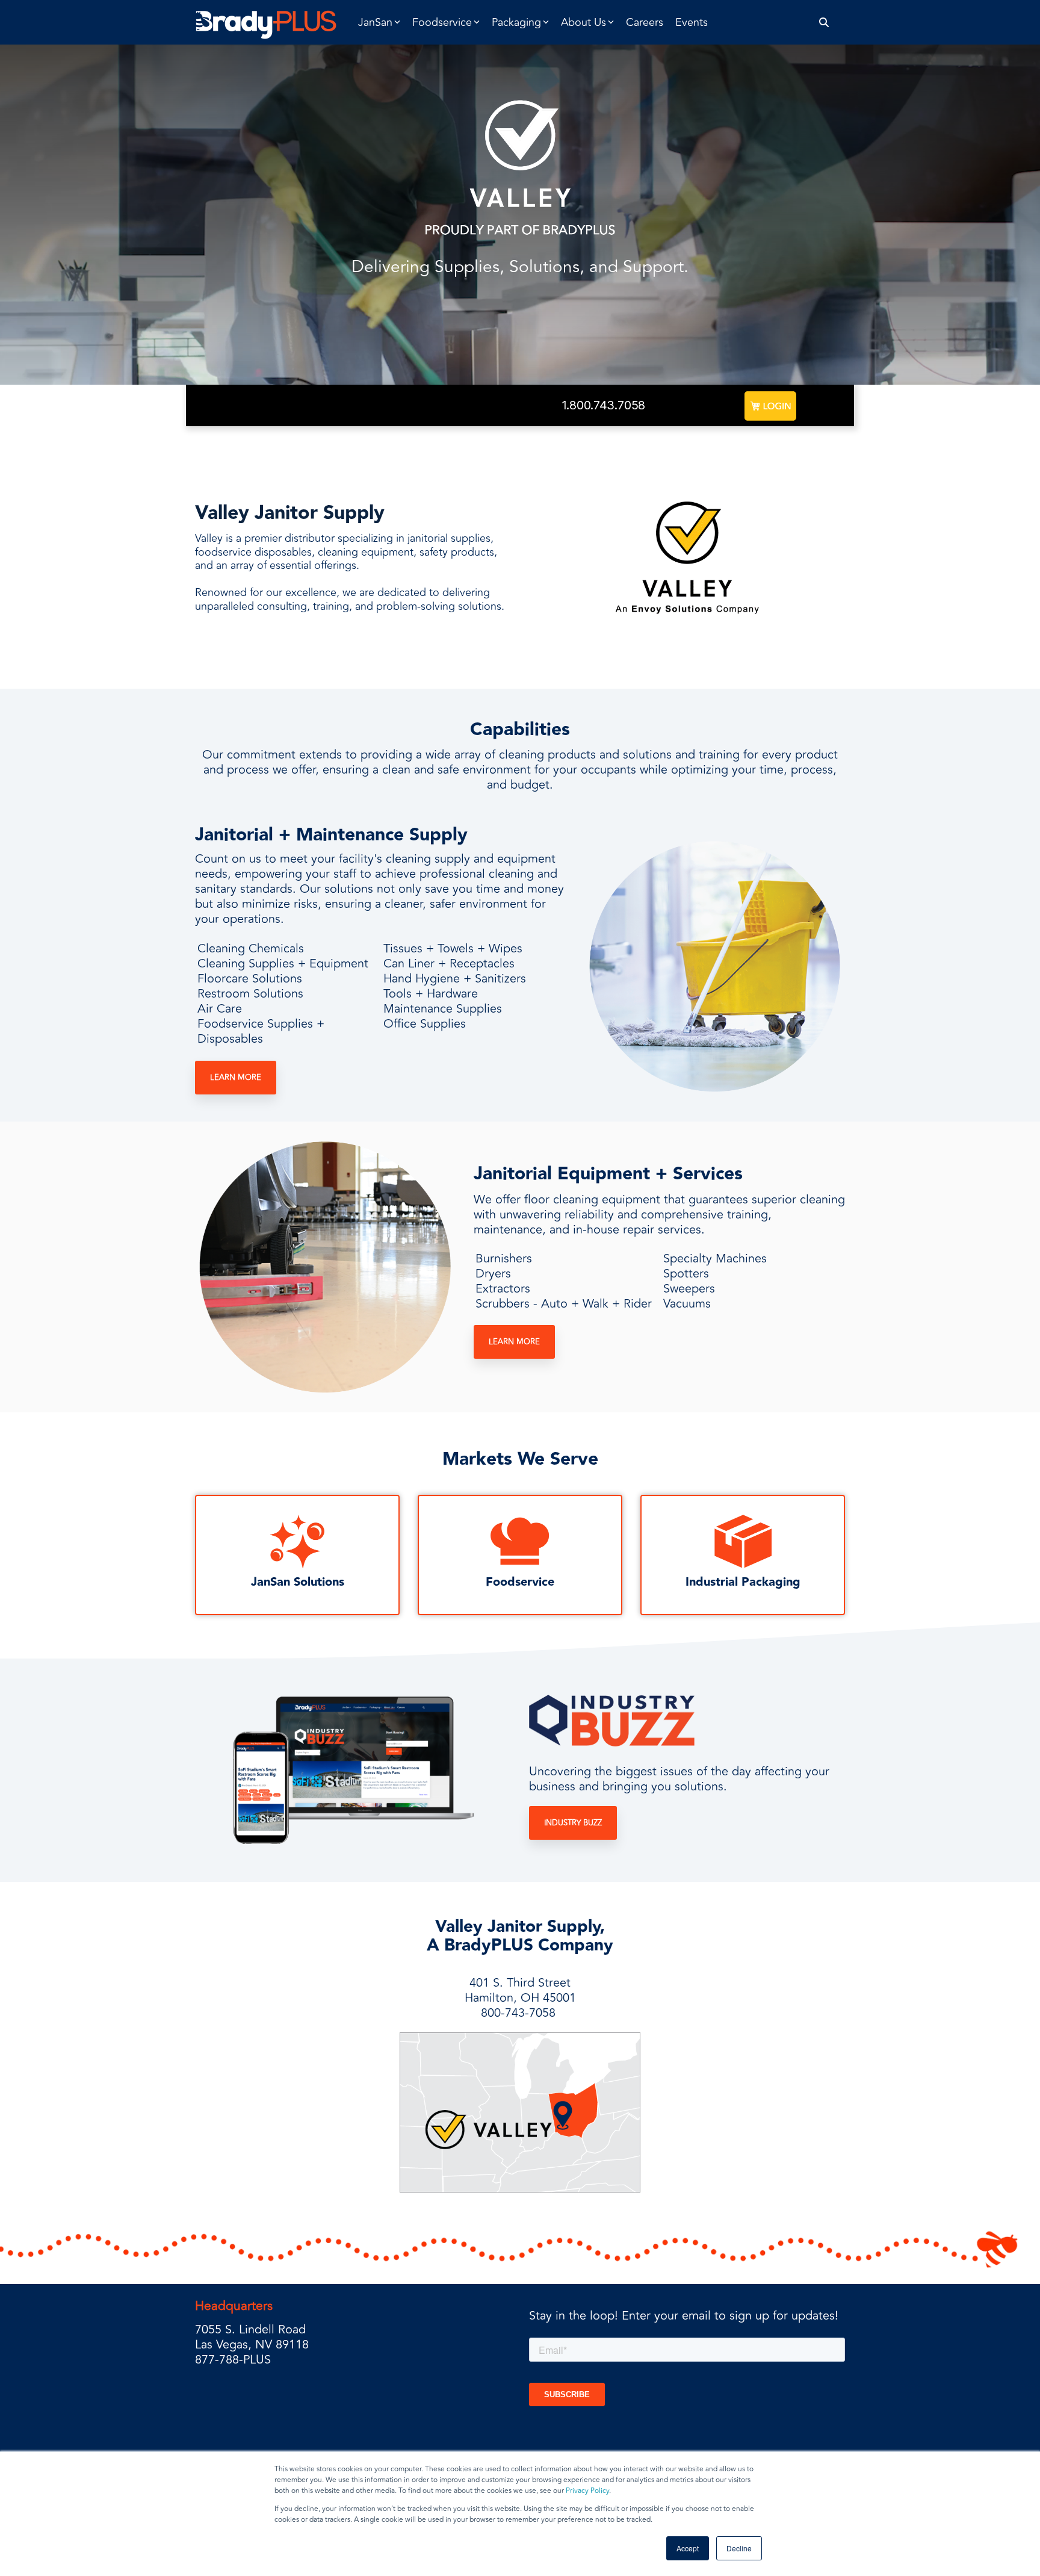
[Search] (824, 23)
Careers (645, 22)
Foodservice (520, 1582)
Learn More (236, 1078)
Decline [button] (739, 2548)
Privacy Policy (587, 2491)
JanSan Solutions (298, 1582)
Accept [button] (688, 2548)
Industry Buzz (573, 1823)
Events (692, 22)
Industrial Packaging (743, 1582)
